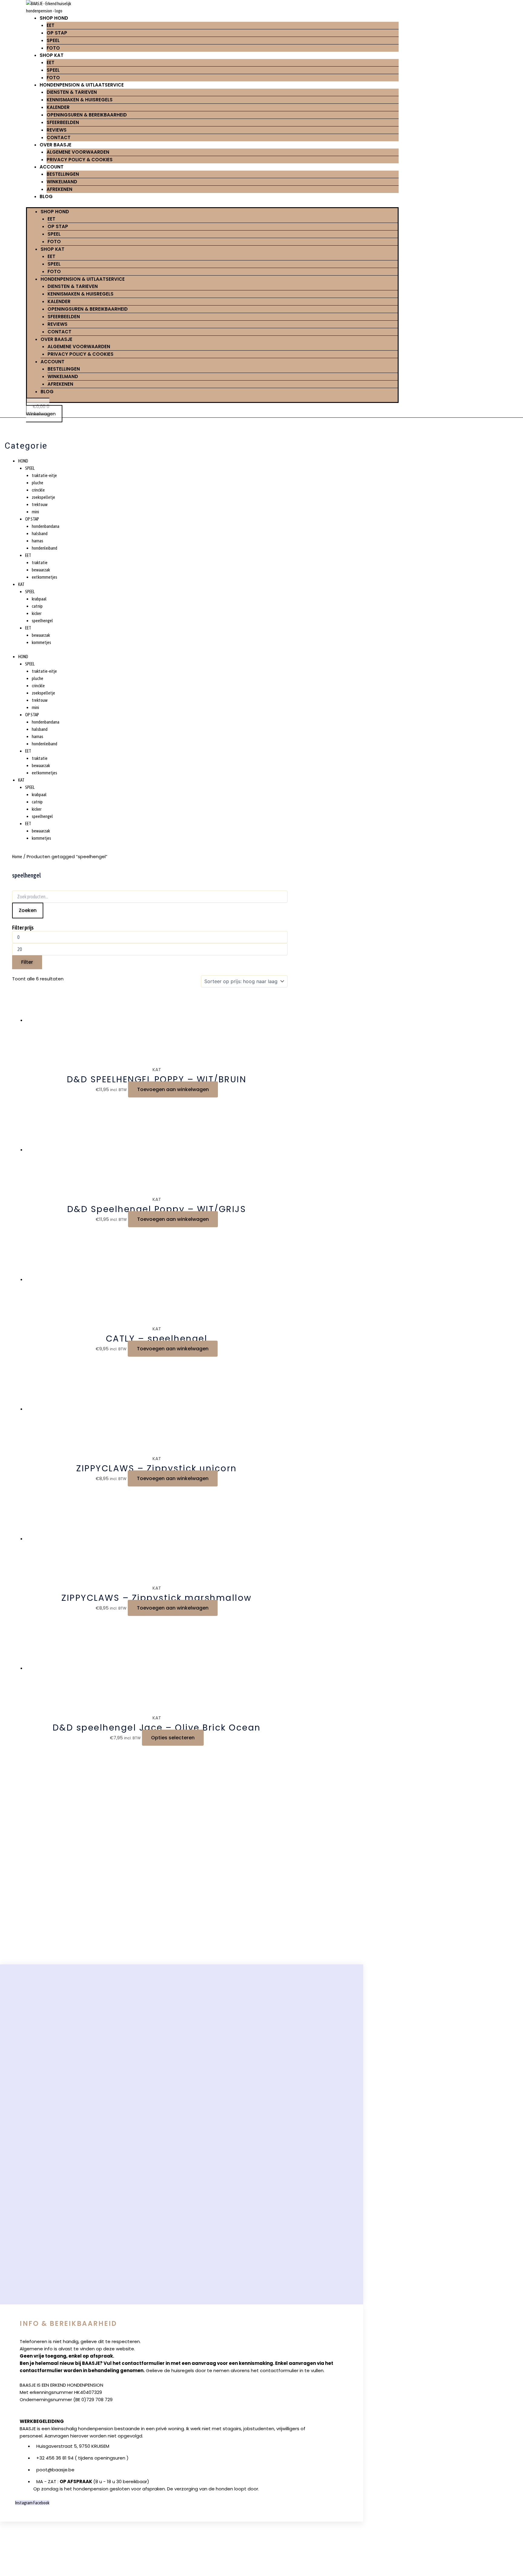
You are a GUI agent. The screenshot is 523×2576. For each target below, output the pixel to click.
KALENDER (58, 107)
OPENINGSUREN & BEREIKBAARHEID (87, 115)
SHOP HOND (54, 18)
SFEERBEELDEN (63, 122)
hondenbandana (46, 526)
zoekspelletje (43, 497)
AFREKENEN (59, 189)
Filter (27, 962)
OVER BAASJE (56, 145)
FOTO (53, 48)
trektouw (40, 504)
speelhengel (42, 621)
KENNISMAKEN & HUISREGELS (80, 100)
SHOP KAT (52, 55)
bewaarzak (41, 570)
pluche (38, 483)
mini (35, 512)
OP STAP (57, 33)
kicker (37, 613)
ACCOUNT (52, 167)
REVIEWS (57, 130)
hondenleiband (44, 548)
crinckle (38, 490)
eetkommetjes (44, 577)
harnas (38, 541)
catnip (37, 606)
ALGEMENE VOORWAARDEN (78, 152)
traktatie (40, 562)
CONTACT (59, 137)
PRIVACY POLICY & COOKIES (80, 160)
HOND (23, 461)
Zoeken (28, 910)
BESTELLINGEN (63, 174)
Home (17, 856)
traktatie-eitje (44, 475)
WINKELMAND (62, 182)
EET (51, 25)
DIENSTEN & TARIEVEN (72, 92)
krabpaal (39, 599)
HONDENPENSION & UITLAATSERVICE (82, 85)
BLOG (46, 196)
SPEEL (53, 40)
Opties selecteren (173, 1738)
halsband (40, 533)
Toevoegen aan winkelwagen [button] (173, 1089)
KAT (21, 584)
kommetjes (41, 642)
